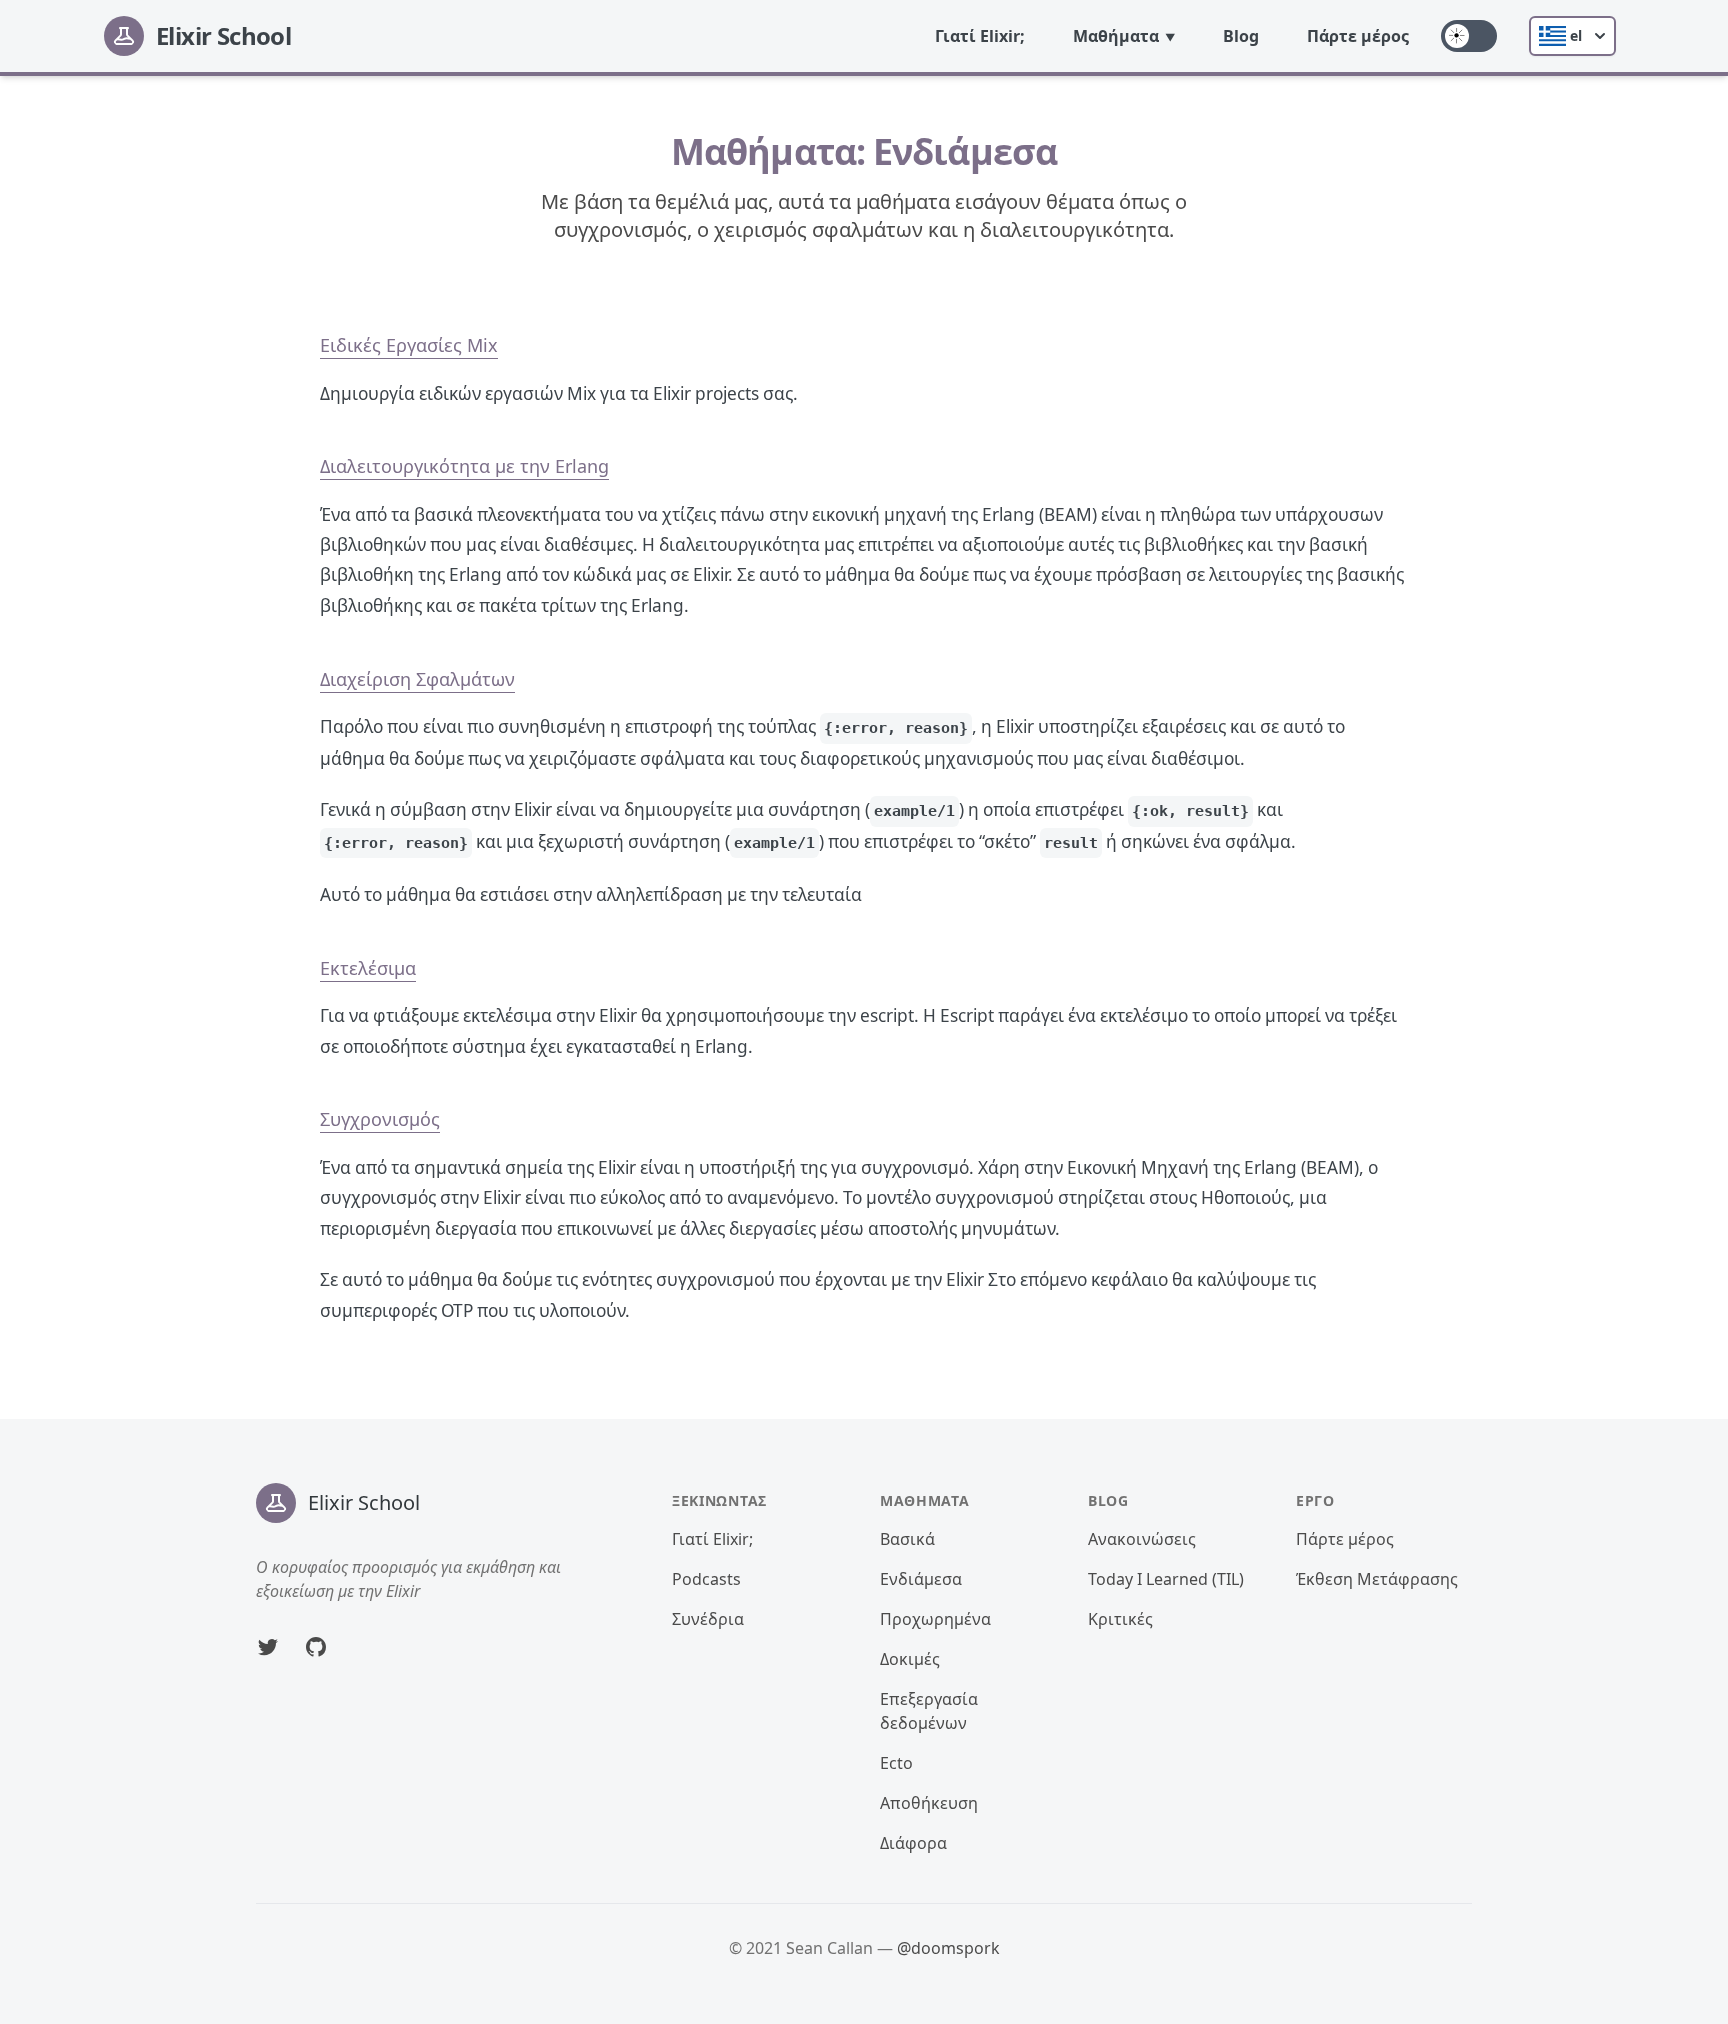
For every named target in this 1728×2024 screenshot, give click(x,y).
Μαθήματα (1116, 36)
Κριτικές (1120, 1619)
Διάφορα (913, 1843)
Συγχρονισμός (380, 1119)
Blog (1241, 36)
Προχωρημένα (935, 1619)
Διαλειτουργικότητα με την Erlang (464, 466)
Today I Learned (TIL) (1166, 1579)
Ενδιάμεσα (921, 1579)
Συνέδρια (708, 1619)
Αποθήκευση (929, 1803)
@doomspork (948, 1948)
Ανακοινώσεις (1142, 1539)
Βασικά (907, 1539)
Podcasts (706, 1579)
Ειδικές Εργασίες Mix (409, 345)
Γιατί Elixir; (980, 36)
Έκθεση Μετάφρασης (1377, 1579)
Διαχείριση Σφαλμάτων (417, 679)
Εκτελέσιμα (368, 968)
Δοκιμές (910, 1659)
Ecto (896, 1763)
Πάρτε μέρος (1358, 36)
